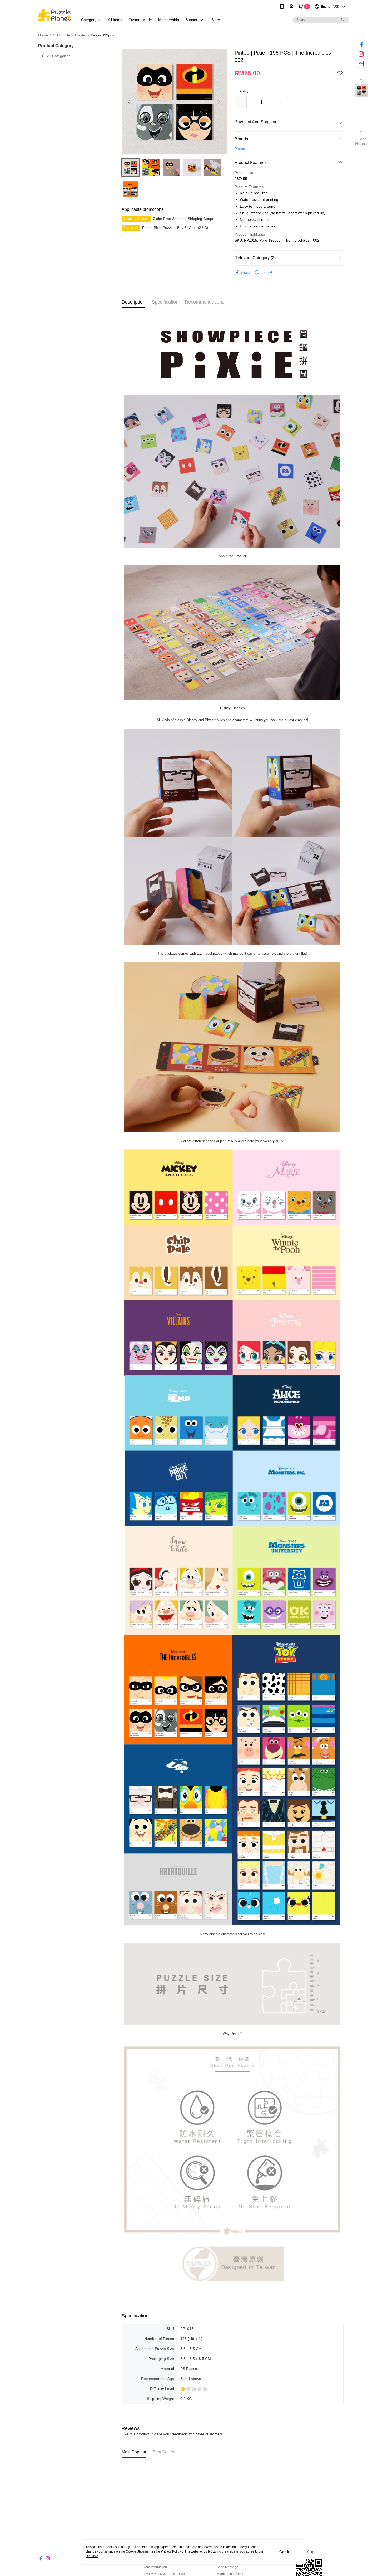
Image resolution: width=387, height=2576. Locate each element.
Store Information (155, 2567)
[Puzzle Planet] (55, 14)
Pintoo (240, 149)
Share (245, 272)
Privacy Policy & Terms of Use (164, 2574)
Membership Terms (230, 2574)
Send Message (227, 2567)
